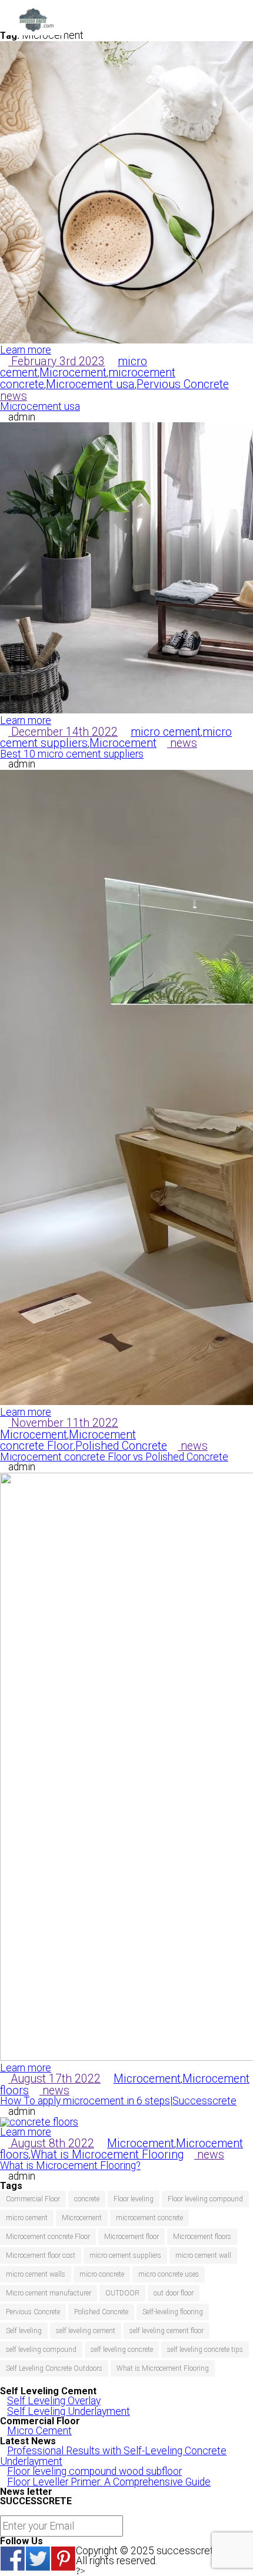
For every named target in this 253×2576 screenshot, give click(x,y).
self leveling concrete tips (205, 2350)
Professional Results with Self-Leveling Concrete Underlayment (113, 2456)
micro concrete (102, 2274)
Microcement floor (132, 2237)
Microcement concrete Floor (68, 1441)
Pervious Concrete (183, 384)
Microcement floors (202, 2237)
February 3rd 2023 (56, 361)
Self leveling (24, 2331)
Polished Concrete (121, 1446)
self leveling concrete (122, 2350)
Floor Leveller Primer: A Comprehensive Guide (109, 2482)
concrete (87, 2199)
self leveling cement (86, 2331)
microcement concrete (149, 2218)
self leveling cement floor (167, 2331)
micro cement (166, 732)
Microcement (73, 373)
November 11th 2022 (63, 1423)
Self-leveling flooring (173, 2312)
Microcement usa (90, 384)
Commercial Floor (33, 2199)
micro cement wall (203, 2255)
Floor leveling (134, 2199)
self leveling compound (41, 2350)
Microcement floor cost (41, 2255)
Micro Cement (39, 2431)
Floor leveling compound (205, 2199)
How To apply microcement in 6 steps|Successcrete (118, 2101)
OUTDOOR (122, 2293)
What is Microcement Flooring (107, 2155)
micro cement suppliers (125, 2255)
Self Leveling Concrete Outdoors (54, 2368)
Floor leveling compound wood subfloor (94, 2471)
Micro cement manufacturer (49, 2293)
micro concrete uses (169, 2274)
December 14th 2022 (63, 732)
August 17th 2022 (54, 2079)
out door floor (174, 2293)
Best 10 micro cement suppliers (72, 754)
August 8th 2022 (51, 2143)
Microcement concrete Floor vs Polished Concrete (114, 1457)
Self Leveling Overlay (54, 2401)
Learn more (26, 350)
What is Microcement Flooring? (70, 2165)
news (14, 396)
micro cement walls (36, 2274)
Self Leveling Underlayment (69, 2411)
